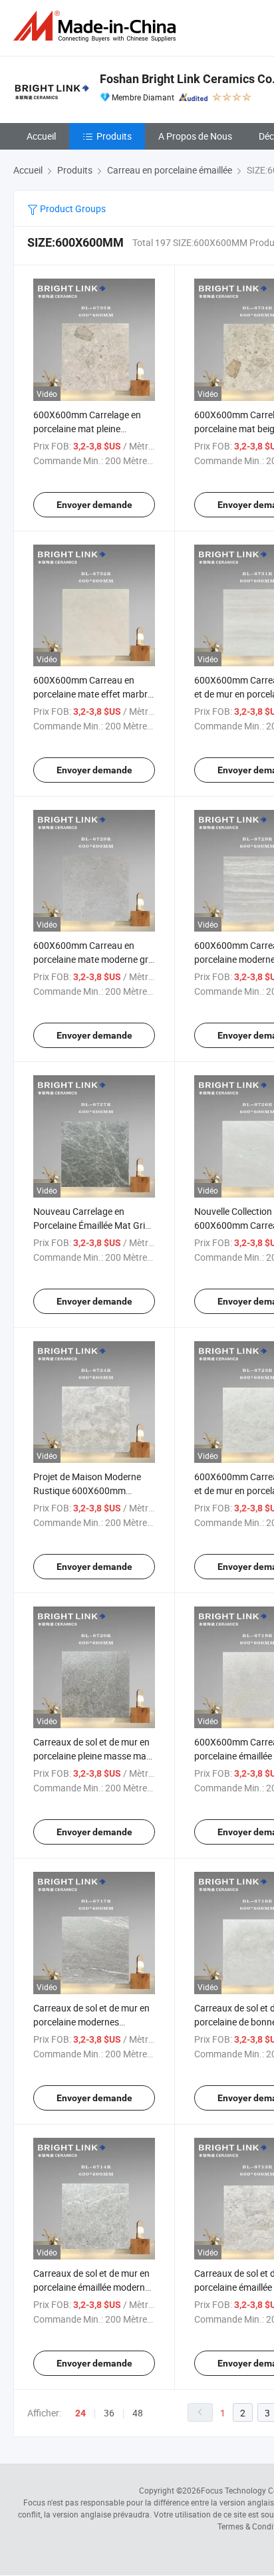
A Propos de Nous (195, 136)
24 (80, 2413)
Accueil (41, 136)
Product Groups (72, 208)
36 (109, 2413)
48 (138, 2413)
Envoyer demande (94, 505)
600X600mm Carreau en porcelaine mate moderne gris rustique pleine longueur (94, 959)
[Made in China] (97, 26)
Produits (114, 136)
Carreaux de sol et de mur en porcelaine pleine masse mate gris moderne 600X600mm (94, 1756)
